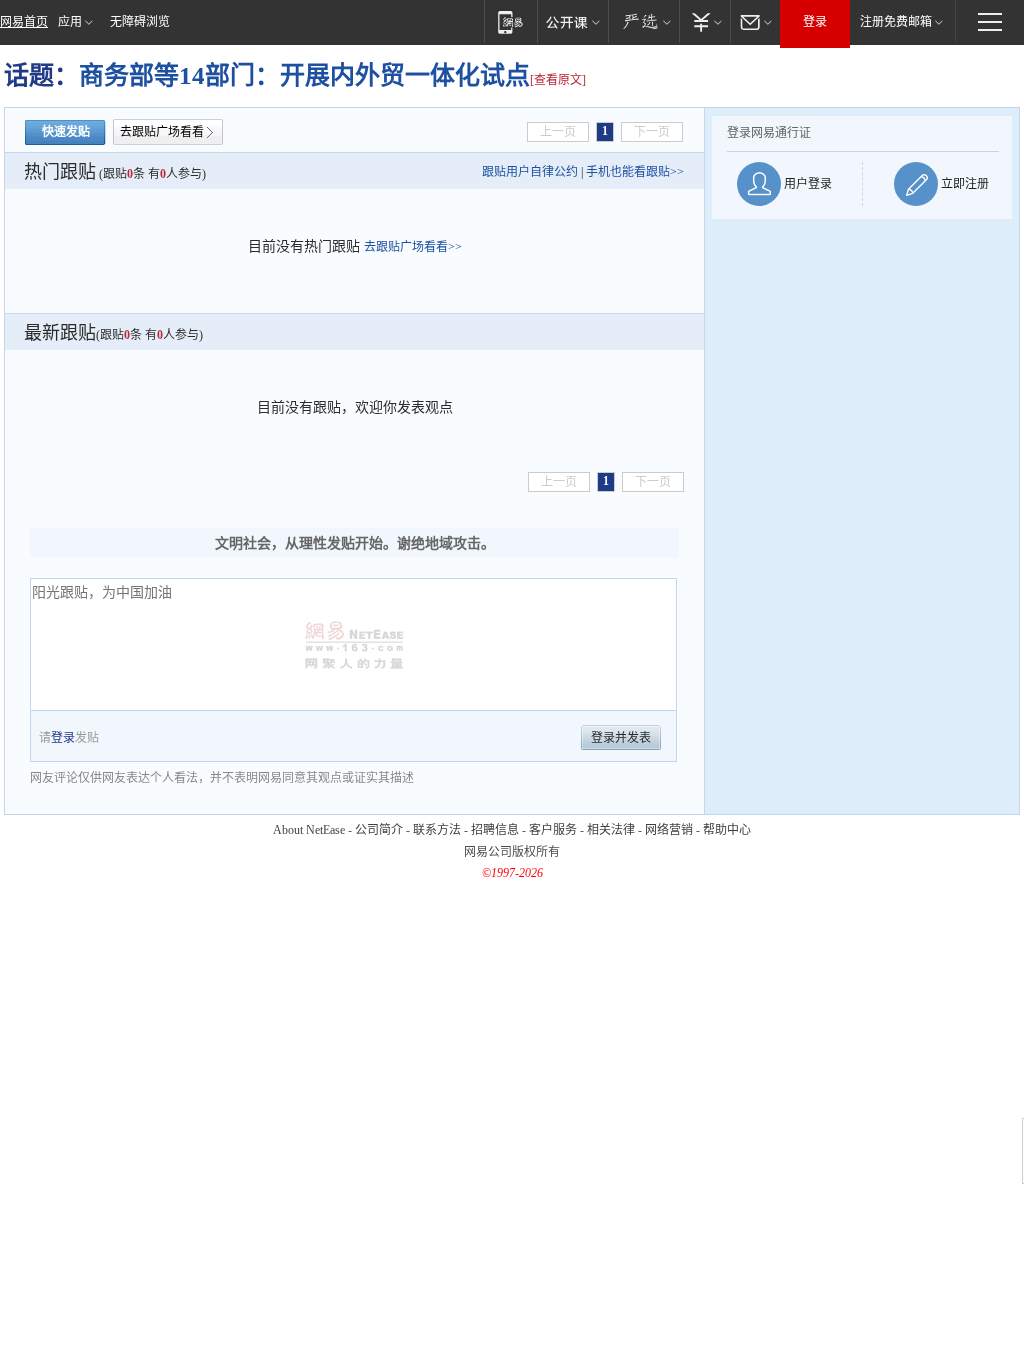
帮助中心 (727, 830)
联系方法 (437, 830)
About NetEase (309, 830)
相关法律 (611, 830)
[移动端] (510, 21)
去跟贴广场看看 (162, 132)
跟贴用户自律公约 (530, 172)
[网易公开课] (572, 21)
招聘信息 (495, 830)
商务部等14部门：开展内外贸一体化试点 (304, 75)
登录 (815, 22)
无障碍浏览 (140, 22)
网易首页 (24, 22)
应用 (70, 22)
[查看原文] (558, 80)
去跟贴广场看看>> (413, 247)
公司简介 (379, 830)
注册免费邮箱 (896, 22)
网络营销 (669, 830)
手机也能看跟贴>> (635, 172)
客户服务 (553, 830)
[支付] (704, 21)
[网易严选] (643, 21)
